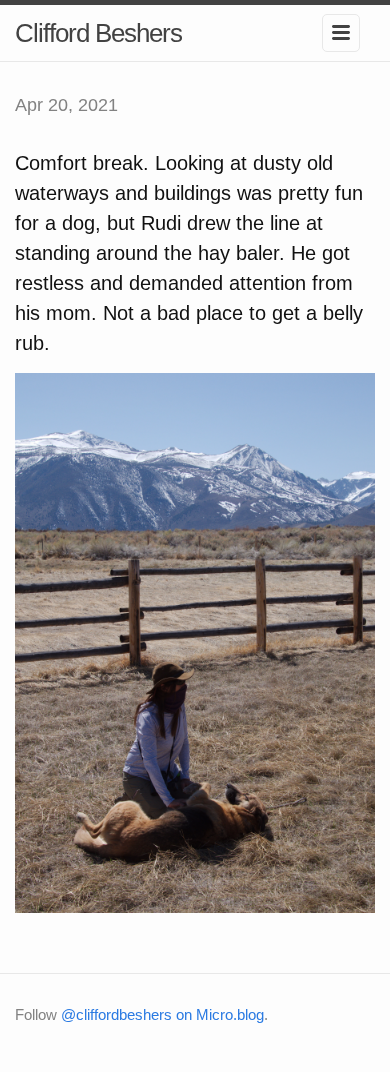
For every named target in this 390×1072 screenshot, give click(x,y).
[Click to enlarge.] (195, 642)
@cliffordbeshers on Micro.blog (162, 1014)
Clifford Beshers (98, 33)
